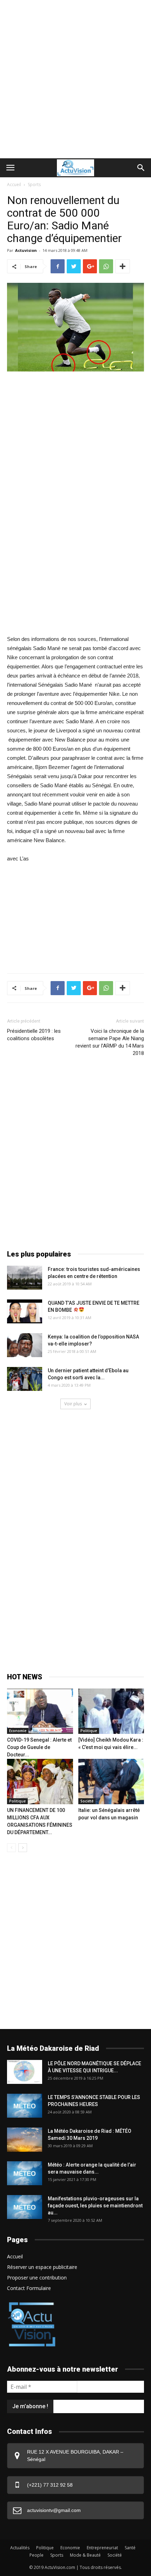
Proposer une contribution (37, 2278)
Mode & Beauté (85, 2555)
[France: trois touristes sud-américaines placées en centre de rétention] (25, 1278)
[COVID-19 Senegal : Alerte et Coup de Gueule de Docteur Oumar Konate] (40, 1711)
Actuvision (26, 250)
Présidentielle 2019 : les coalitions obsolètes (34, 1035)
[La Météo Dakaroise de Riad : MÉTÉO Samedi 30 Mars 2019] (25, 2140)
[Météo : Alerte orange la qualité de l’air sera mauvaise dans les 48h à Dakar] (25, 2173)
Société (87, 1801)
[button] (141, 168)
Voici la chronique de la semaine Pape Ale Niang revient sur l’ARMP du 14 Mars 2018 (110, 1042)
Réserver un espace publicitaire (42, 2267)
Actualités (20, 2548)
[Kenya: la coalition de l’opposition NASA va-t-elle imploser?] (25, 1345)
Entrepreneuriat (102, 2548)
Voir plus (73, 1404)
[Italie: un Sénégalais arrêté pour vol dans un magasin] (111, 1782)
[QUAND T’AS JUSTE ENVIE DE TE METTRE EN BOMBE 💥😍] (25, 1312)
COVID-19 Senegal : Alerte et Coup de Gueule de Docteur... (39, 1747)
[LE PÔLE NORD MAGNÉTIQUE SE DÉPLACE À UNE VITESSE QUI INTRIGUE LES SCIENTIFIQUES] (25, 2072)
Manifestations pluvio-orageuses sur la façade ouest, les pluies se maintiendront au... (95, 2206)
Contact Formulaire (29, 2288)
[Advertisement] (75, 79)
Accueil (14, 185)
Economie (18, 1731)
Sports (34, 185)
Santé (130, 2548)
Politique (89, 1731)
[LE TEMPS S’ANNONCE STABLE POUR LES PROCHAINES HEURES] (25, 2106)
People (37, 2555)
